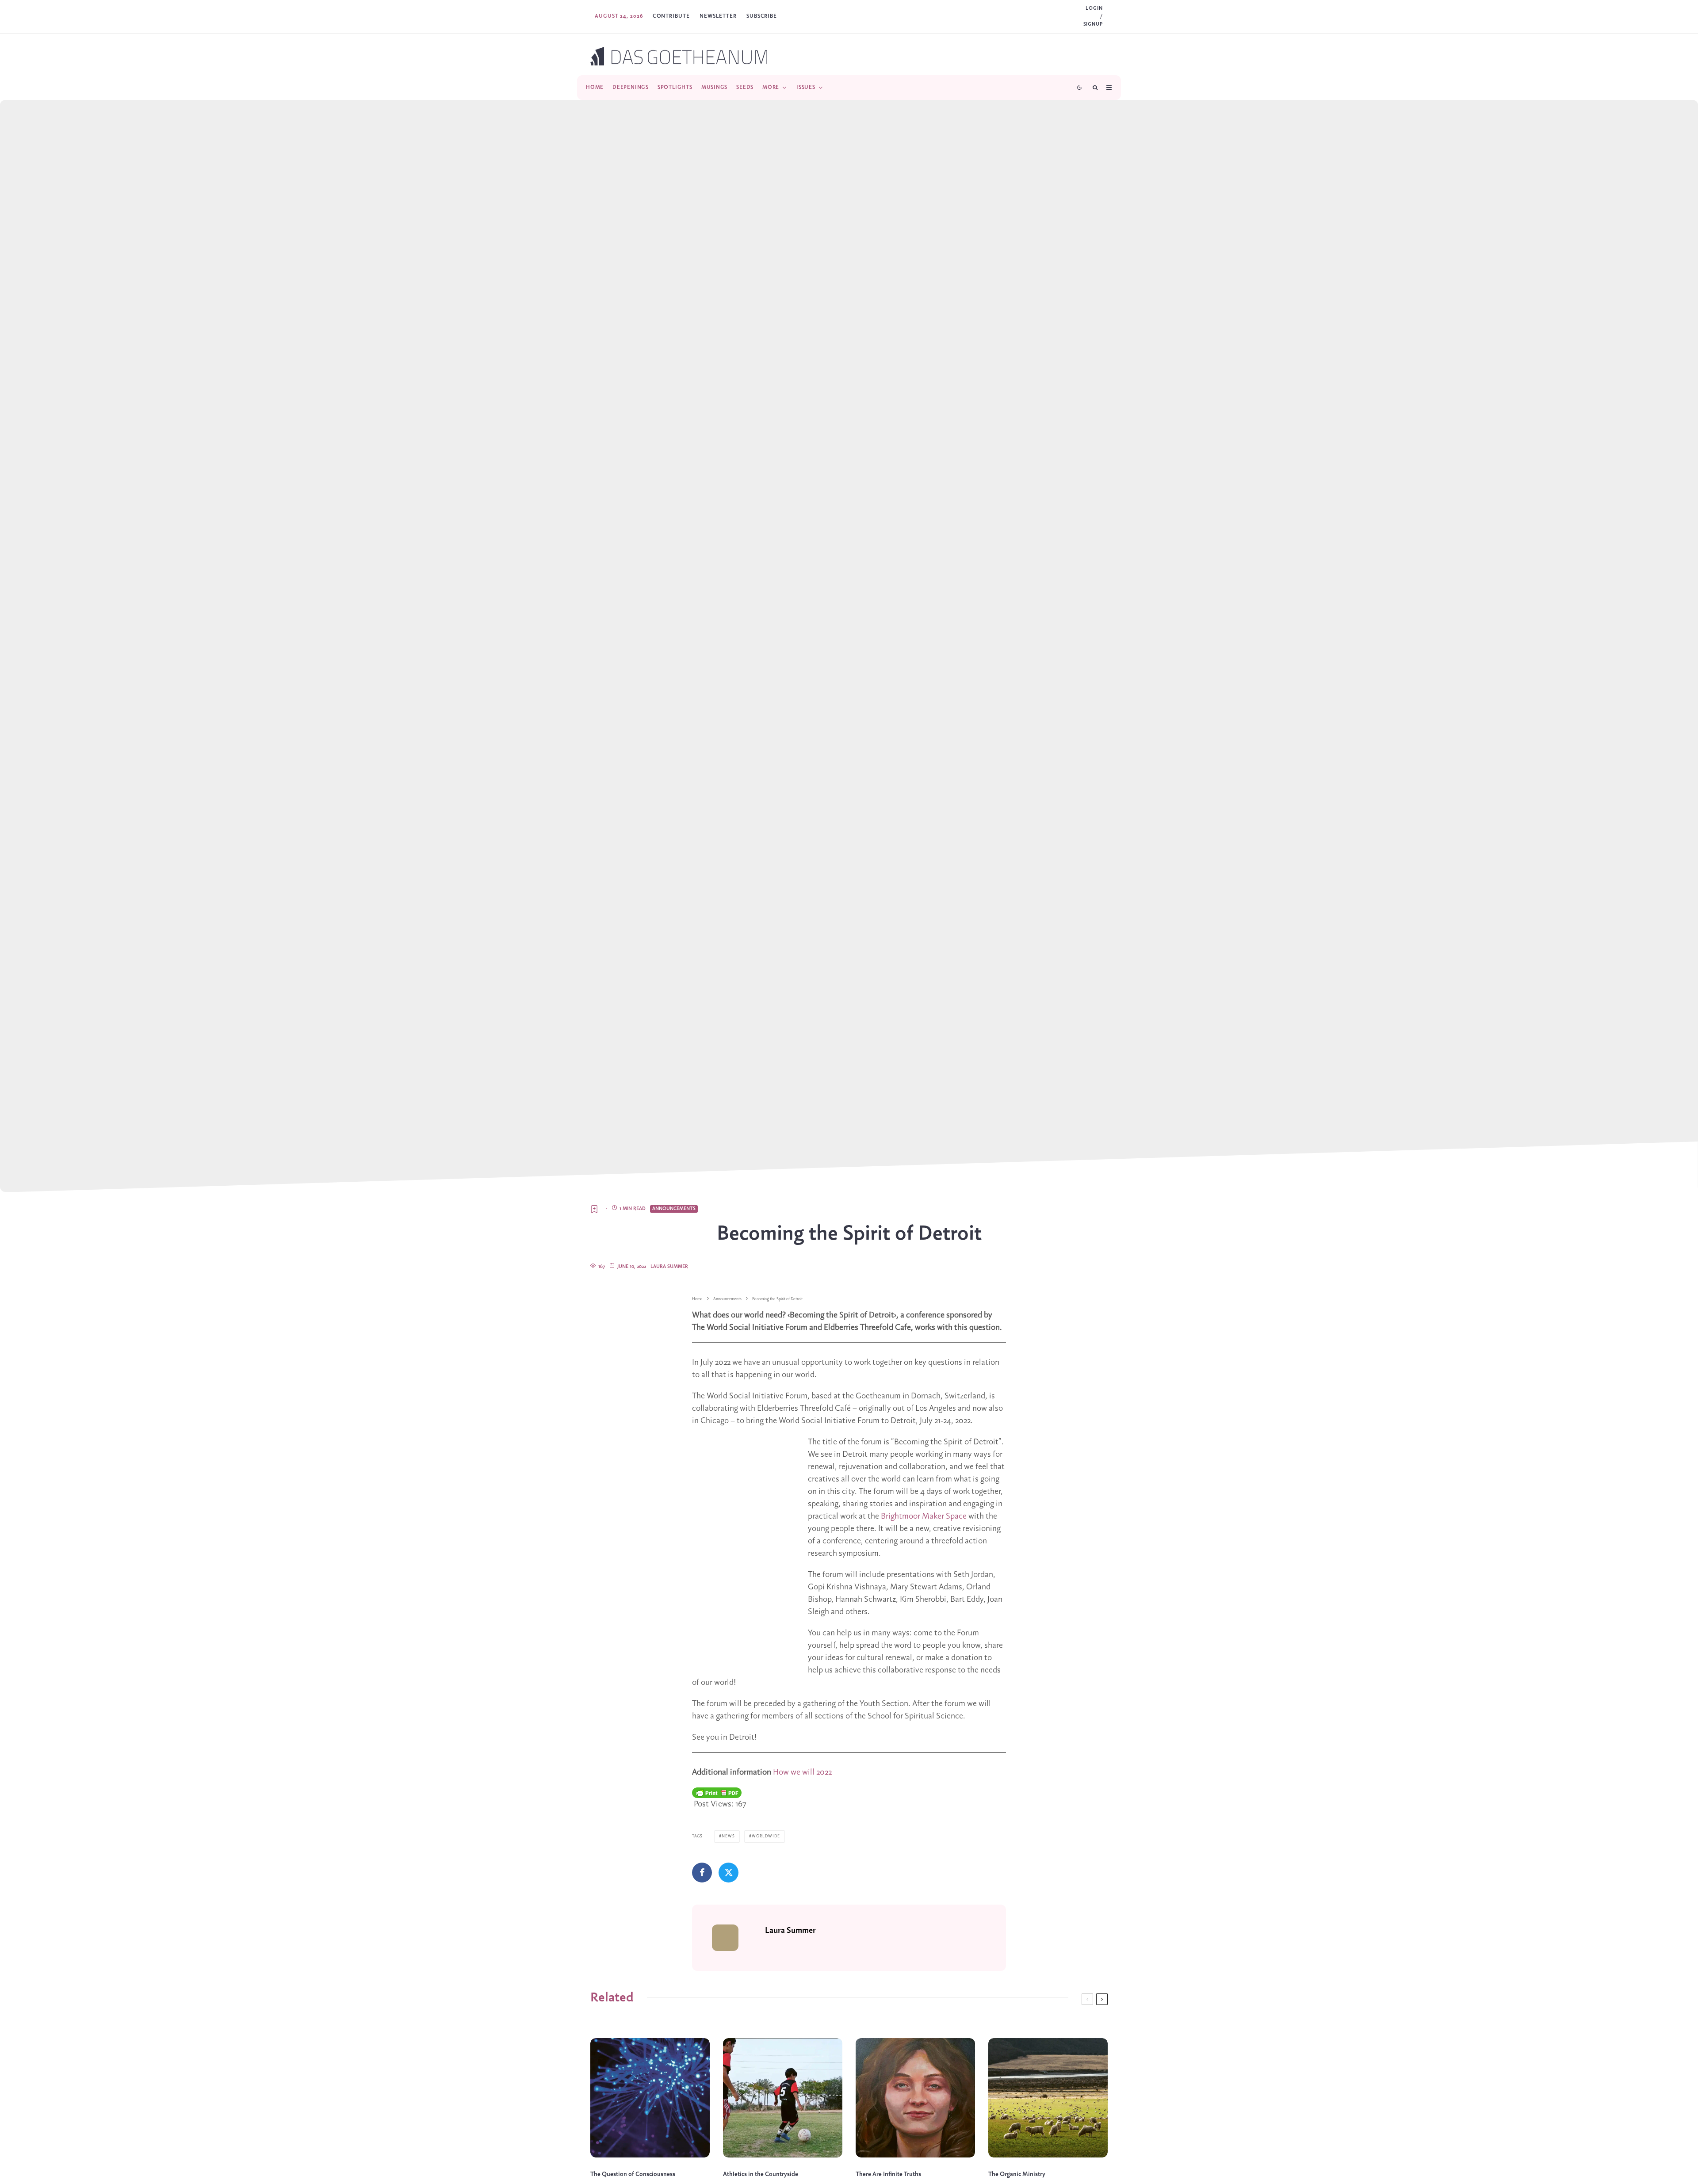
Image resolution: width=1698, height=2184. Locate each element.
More (771, 87)
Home (595, 87)
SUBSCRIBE (762, 16)
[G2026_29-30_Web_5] (1048, 2098)
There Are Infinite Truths (888, 2174)
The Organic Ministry (1017, 2174)
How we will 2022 (802, 1772)
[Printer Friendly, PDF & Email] (717, 1793)
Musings (714, 87)
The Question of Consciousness (633, 2174)
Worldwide (766, 1836)
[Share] (702, 1873)
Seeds (745, 87)
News (728, 1836)
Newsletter (718, 16)
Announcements (674, 1209)
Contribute (671, 16)
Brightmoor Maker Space (924, 1516)
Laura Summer (669, 1267)
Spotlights (675, 87)
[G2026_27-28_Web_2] (783, 2098)
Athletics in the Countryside (761, 2174)
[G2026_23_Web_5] (915, 2098)
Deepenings (631, 87)
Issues (806, 87)
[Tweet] (729, 1873)
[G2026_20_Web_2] (650, 2098)
